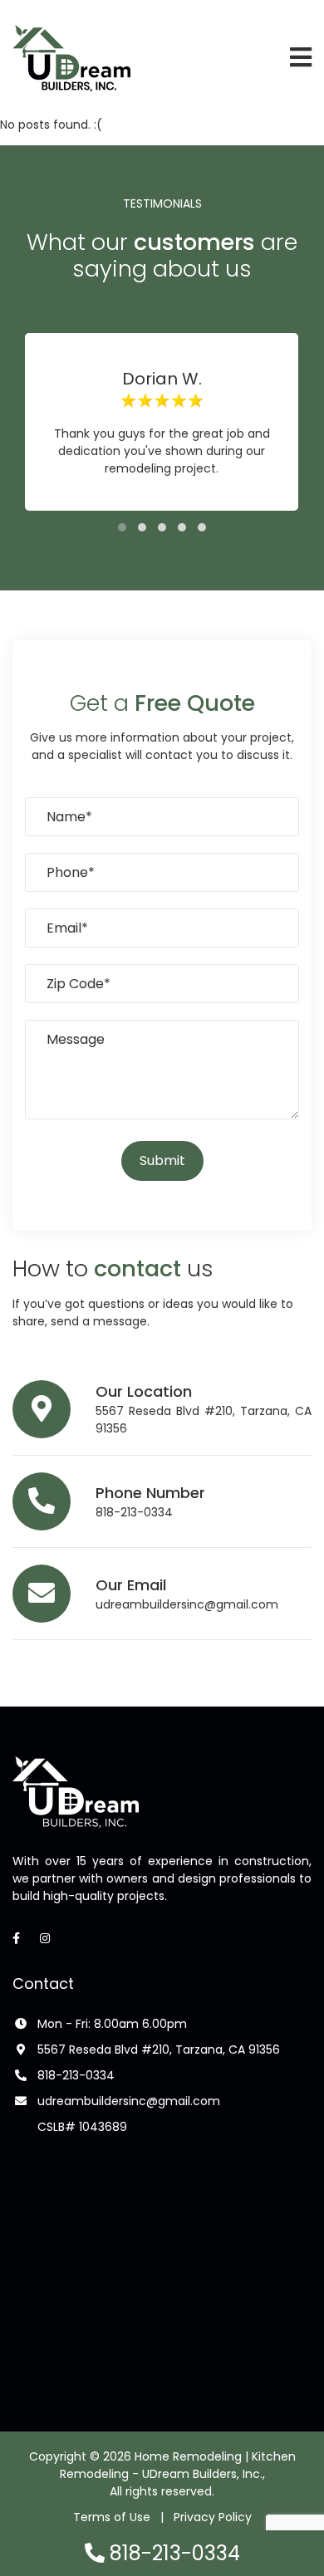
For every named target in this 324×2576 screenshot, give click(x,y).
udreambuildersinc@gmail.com (187, 1604)
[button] (122, 527)
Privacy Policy (213, 2517)
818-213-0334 (134, 1512)
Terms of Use (112, 2517)
